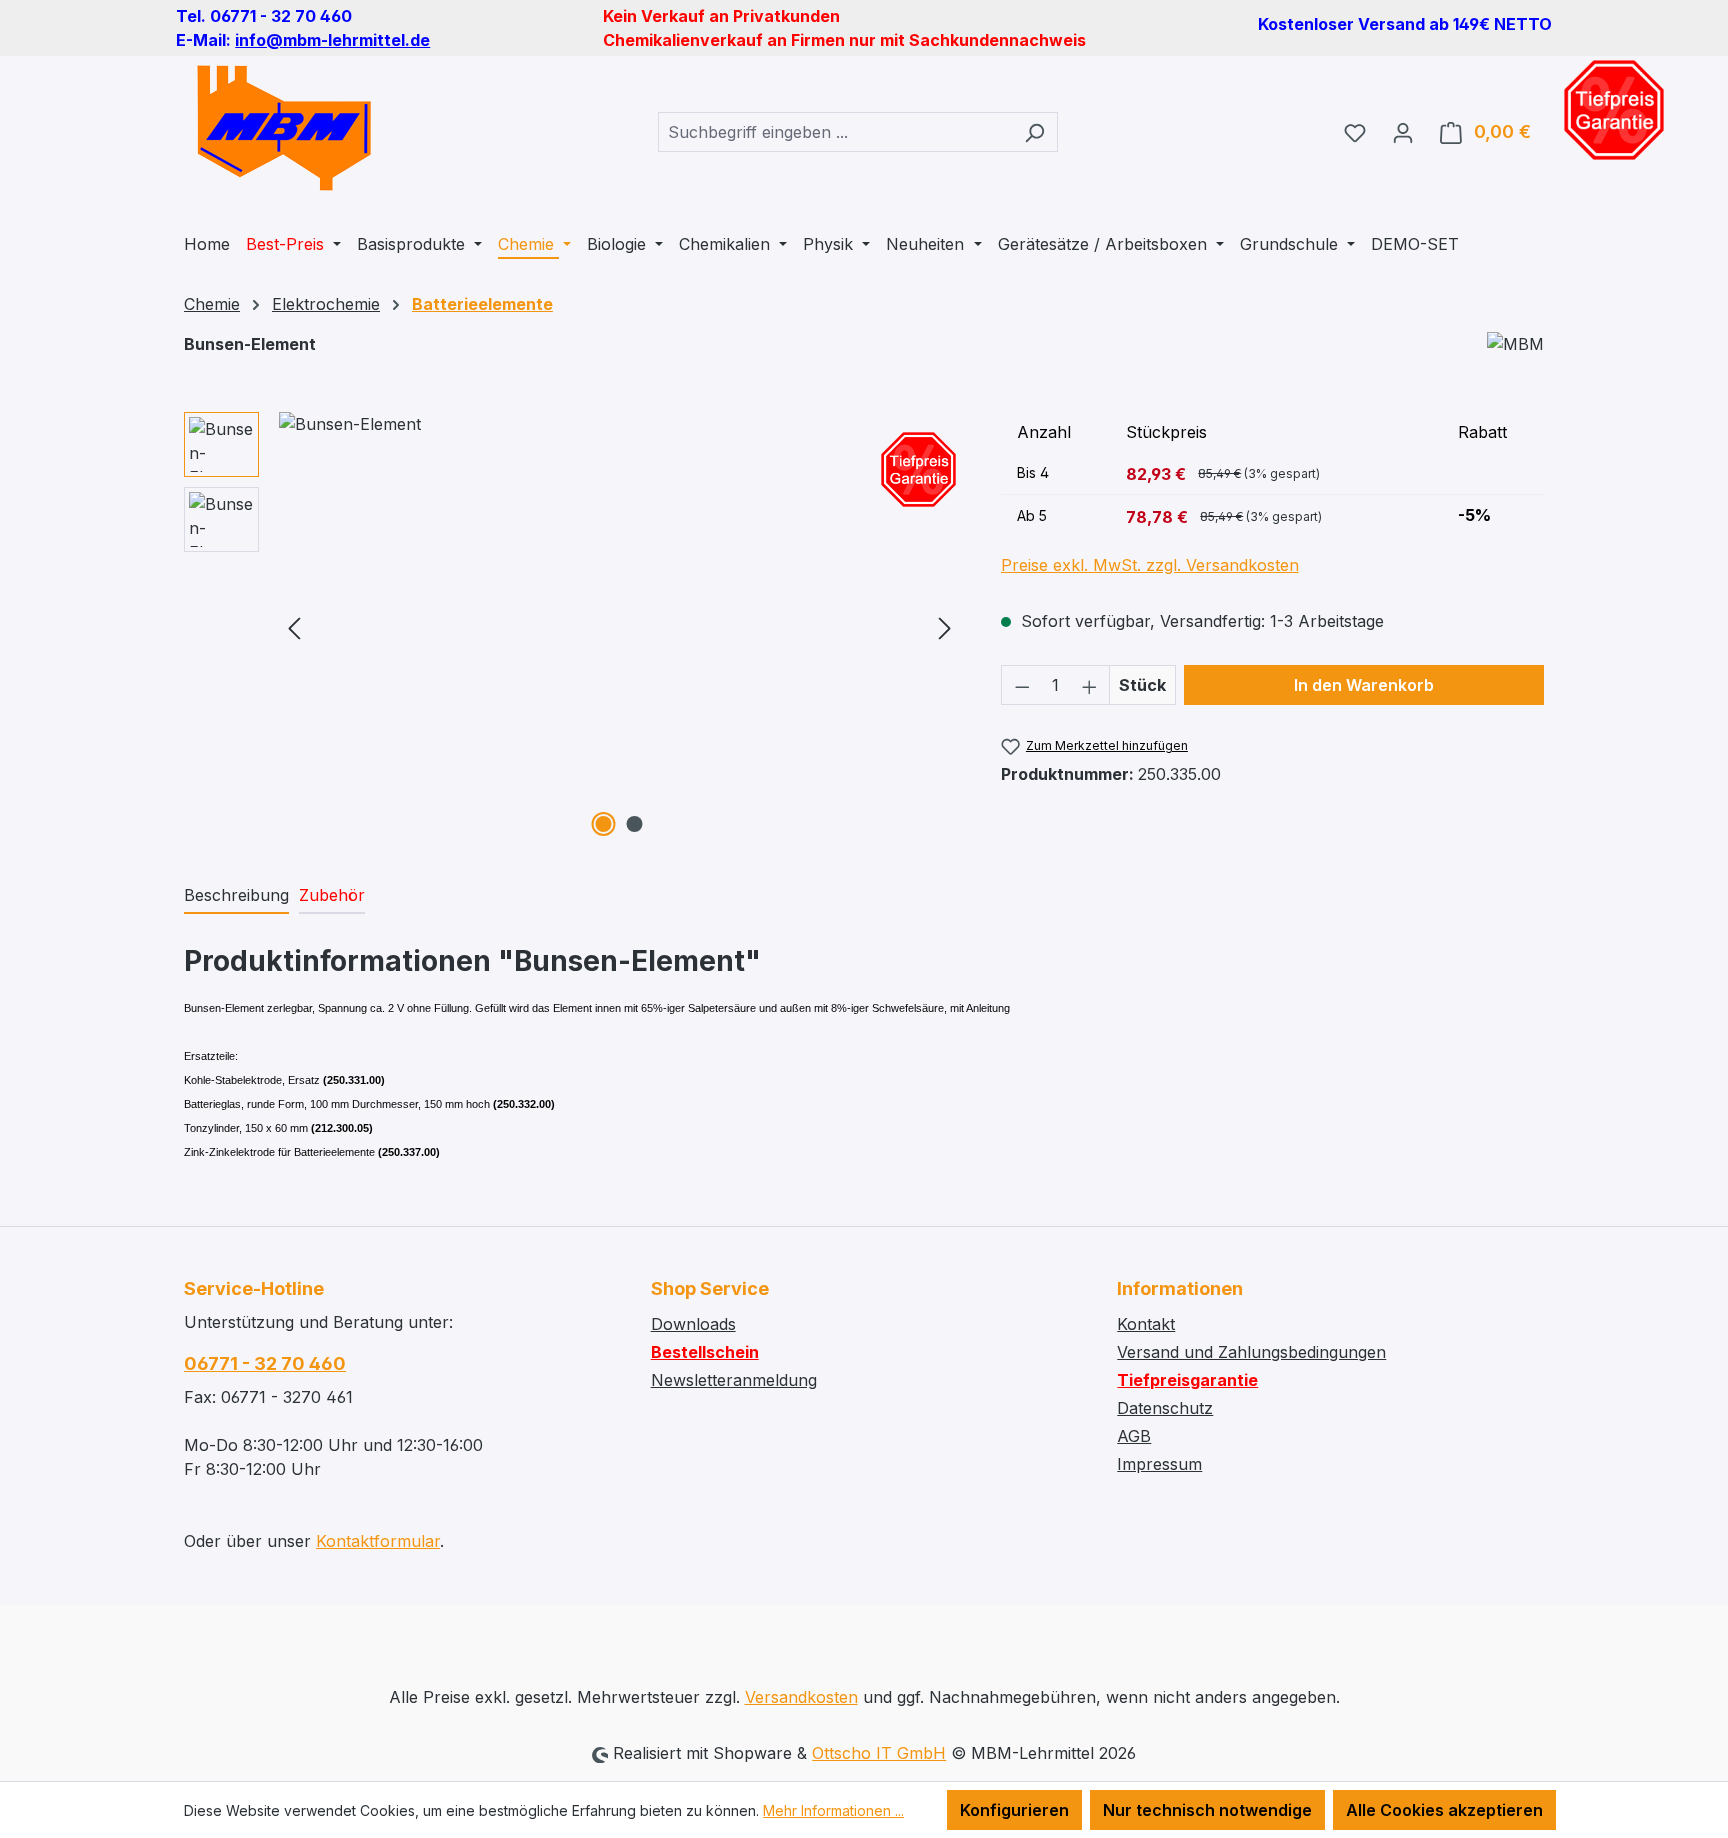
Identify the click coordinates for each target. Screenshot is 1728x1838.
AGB (1134, 1436)
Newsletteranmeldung (734, 1380)
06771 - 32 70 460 (265, 1363)
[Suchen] (1034, 132)
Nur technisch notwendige (1207, 1810)
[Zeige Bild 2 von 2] (635, 824)
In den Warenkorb (1364, 685)
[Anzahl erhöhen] (1090, 685)
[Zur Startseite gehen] (284, 128)
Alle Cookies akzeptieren (1444, 1810)
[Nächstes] (945, 627)
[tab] (236, 896)
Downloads (693, 1324)
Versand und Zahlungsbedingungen (1251, 1352)
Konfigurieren (1014, 1810)
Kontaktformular (378, 1541)
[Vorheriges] (294, 627)
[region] (572, 627)
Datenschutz (1165, 1408)
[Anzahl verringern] (1022, 685)
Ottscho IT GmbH (879, 1753)
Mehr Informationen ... (833, 1810)
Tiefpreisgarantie (1187, 1380)
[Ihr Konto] (1403, 132)
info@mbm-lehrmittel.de (332, 40)
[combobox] (835, 132)
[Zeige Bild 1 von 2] (604, 824)
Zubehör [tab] (332, 895)
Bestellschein (705, 1352)
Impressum (1159, 1464)
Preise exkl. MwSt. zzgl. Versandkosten (1150, 565)
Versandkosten (801, 1697)
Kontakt (1146, 1324)
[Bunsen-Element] (619, 627)
